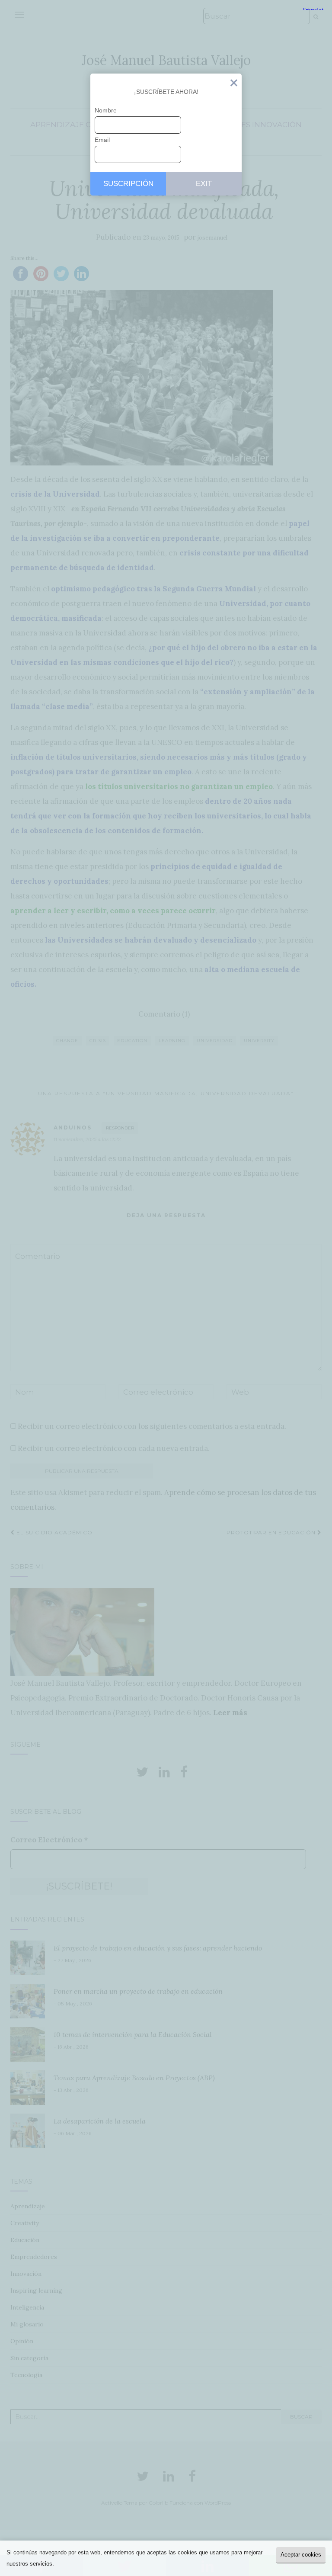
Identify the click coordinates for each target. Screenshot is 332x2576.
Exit (234, 85)
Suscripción (128, 184)
